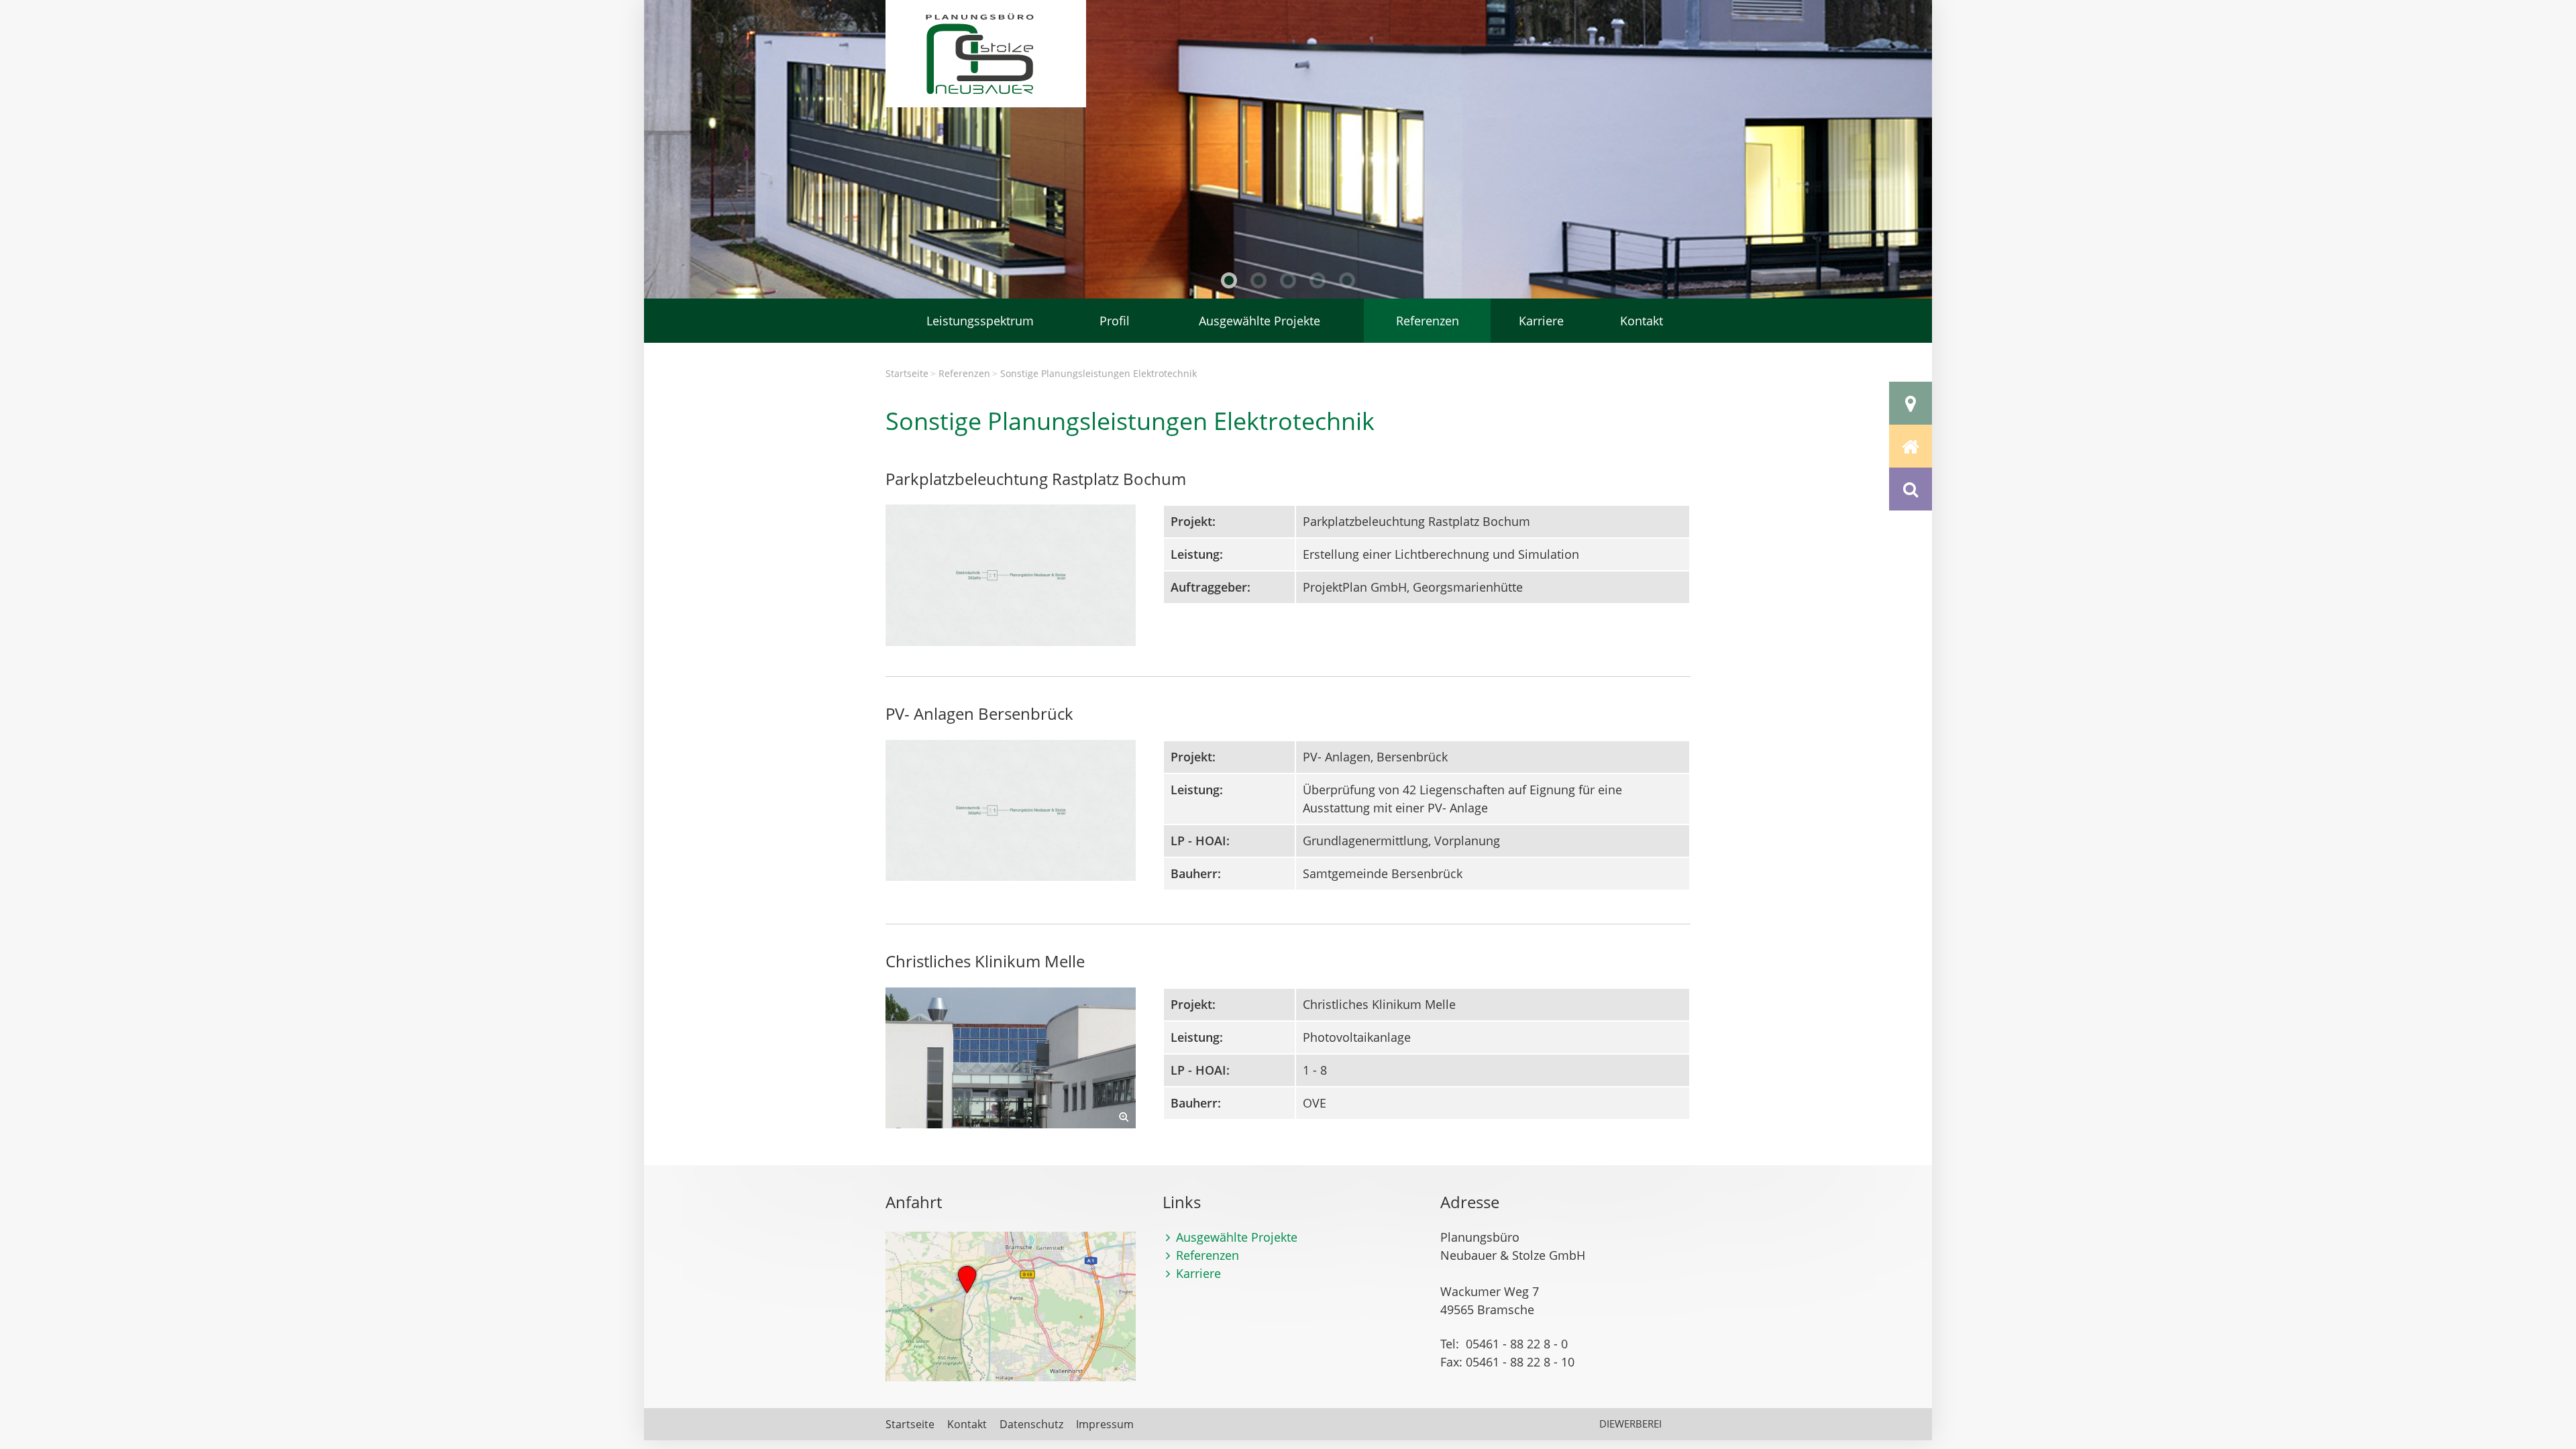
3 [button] (1288, 280)
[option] (1288, 149)
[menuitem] (980, 321)
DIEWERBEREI (1630, 1424)
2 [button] (1258, 280)
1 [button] (1229, 280)
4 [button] (1318, 280)
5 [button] (1347, 280)
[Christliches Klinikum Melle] (1011, 1058)
